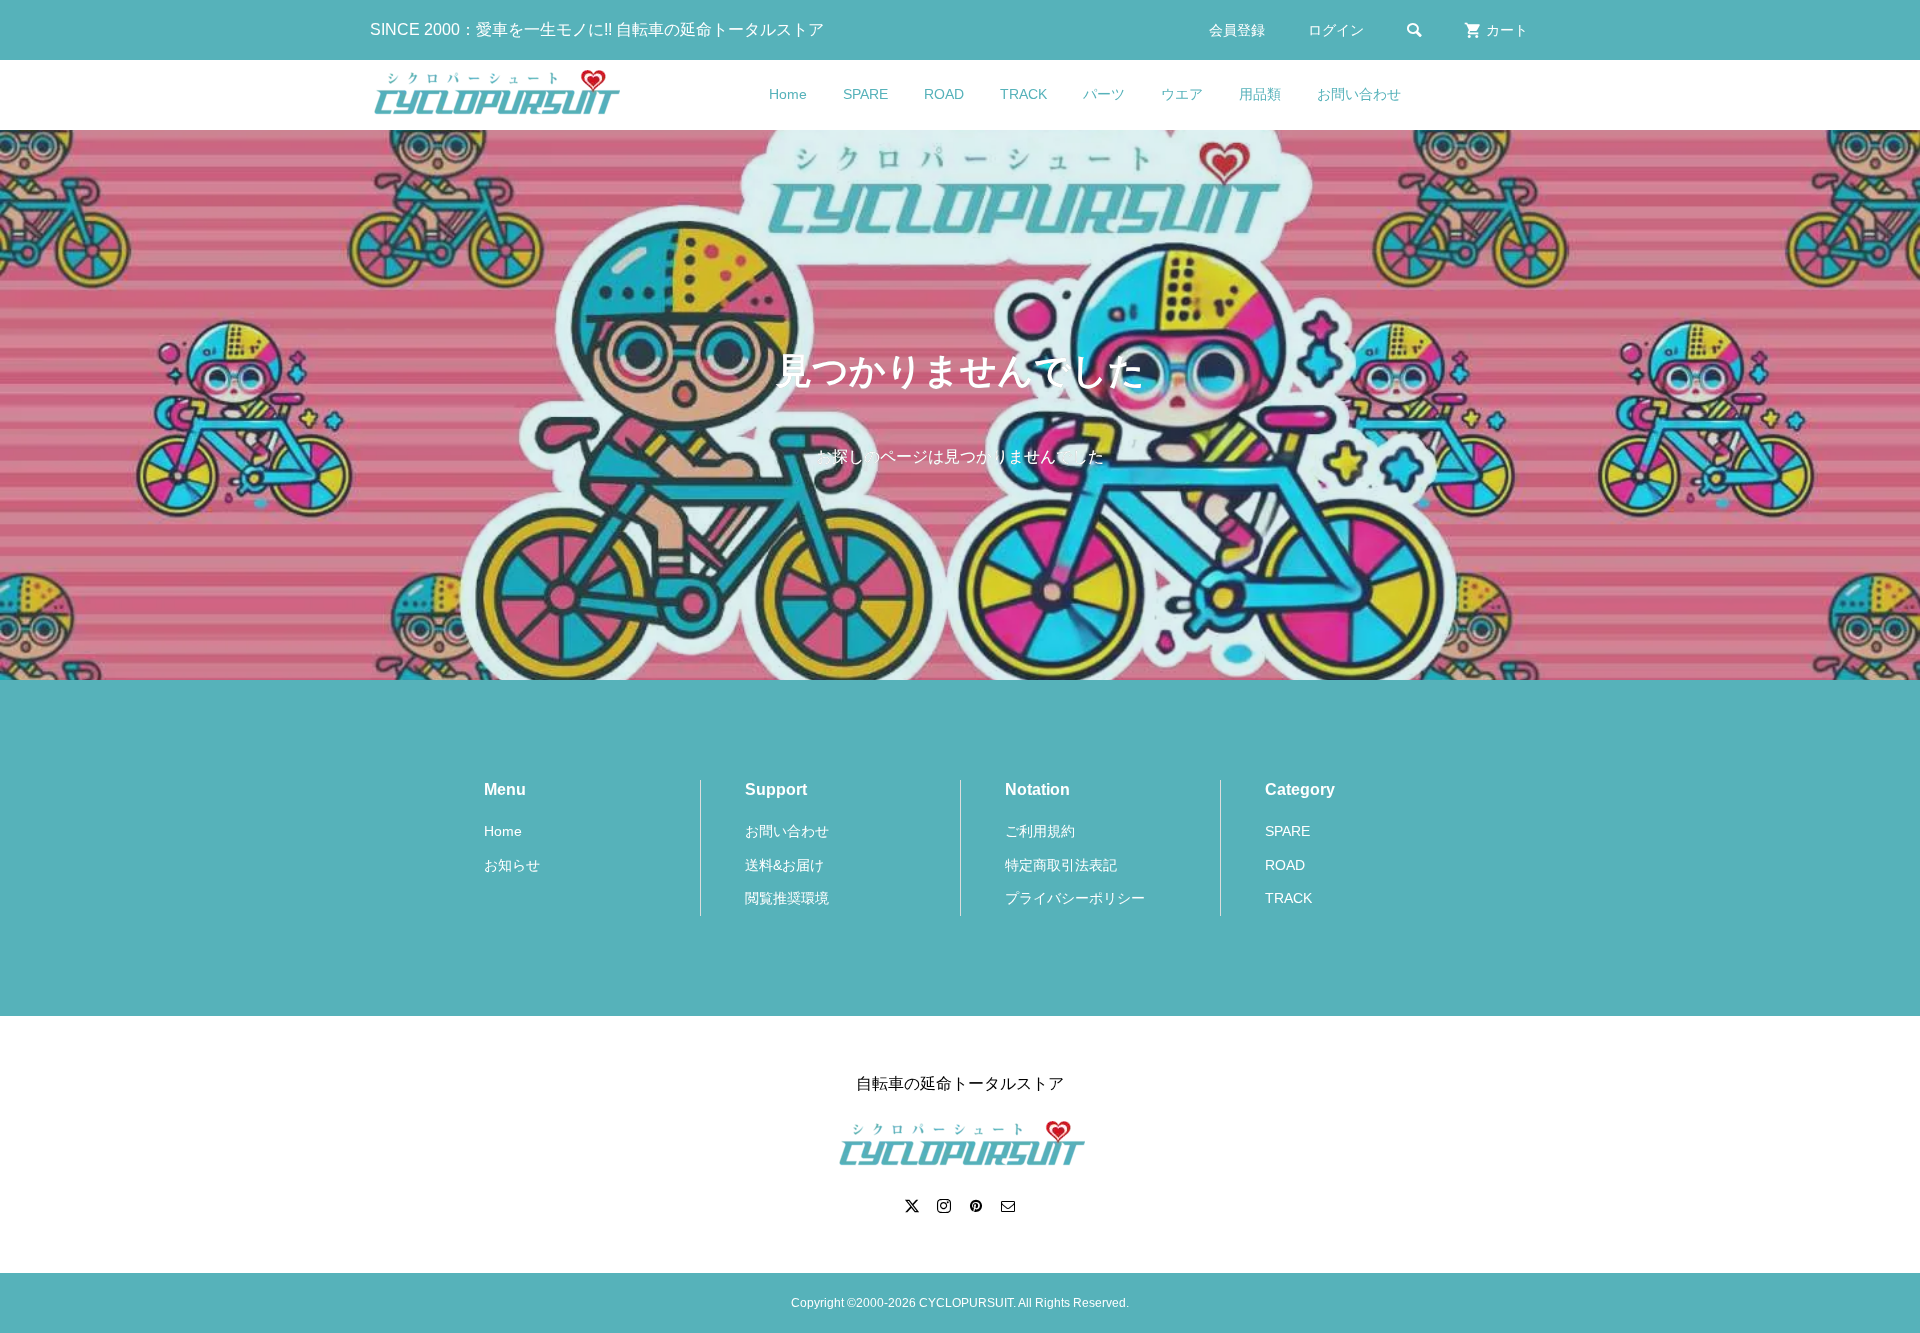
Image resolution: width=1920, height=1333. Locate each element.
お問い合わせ (1359, 94)
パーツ (1104, 94)
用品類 (1260, 94)
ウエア (1182, 94)
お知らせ (512, 865)
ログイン (1336, 30)
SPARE (865, 94)
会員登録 (1237, 30)
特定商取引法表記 (1061, 865)
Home (788, 94)
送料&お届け (784, 865)
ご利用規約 (1040, 831)
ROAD (944, 94)
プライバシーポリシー (1075, 898)
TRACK (1023, 94)
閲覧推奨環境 (787, 898)
